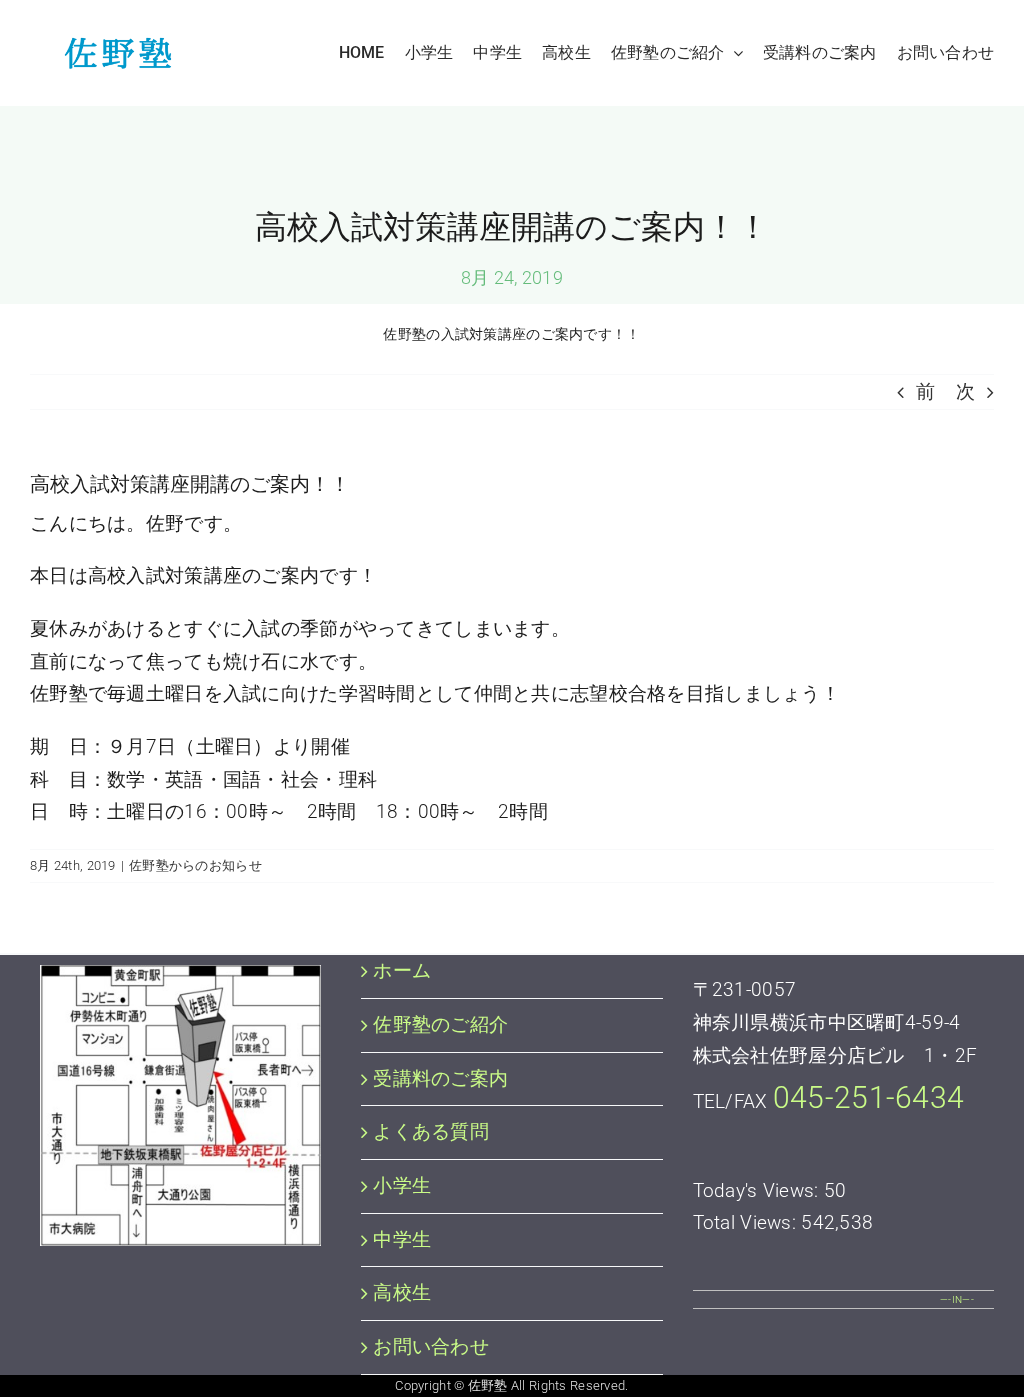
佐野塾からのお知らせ (195, 865)
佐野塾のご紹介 (440, 1024)
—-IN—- (957, 1299)
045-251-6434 (868, 1097)
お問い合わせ (431, 1346)
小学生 (402, 1185)
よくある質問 (431, 1131)
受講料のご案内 (440, 1078)
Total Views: (747, 1222)
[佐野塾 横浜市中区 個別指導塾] (112, 46)
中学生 (402, 1239)
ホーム (402, 970)
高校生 (402, 1292)
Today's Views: (758, 1190)
